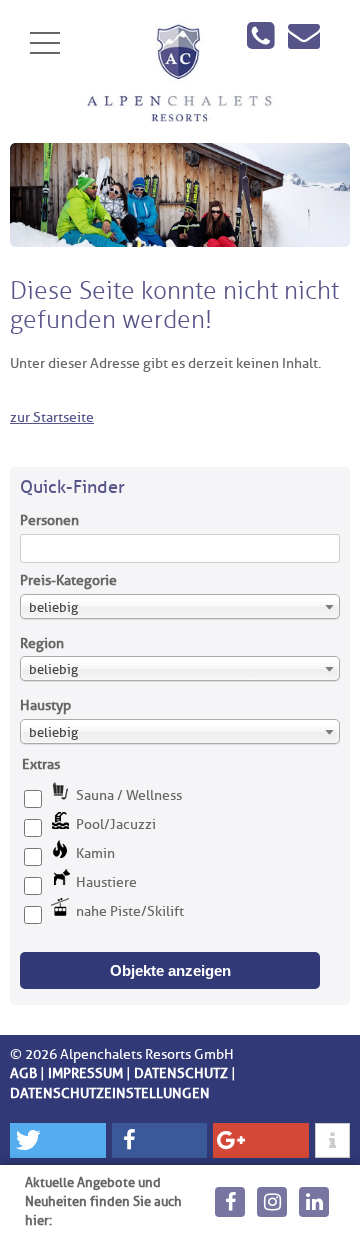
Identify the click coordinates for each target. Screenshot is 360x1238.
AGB (23, 1073)
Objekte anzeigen (170, 970)
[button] (58, 1140)
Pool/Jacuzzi (116, 824)
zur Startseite (52, 417)
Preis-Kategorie (68, 580)
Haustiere (106, 882)
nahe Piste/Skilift (130, 911)
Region (42, 643)
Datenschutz (181, 1073)
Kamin (95, 853)
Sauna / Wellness (129, 795)
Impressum (85, 1073)
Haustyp (45, 705)
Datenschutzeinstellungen (110, 1093)
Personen (49, 520)
